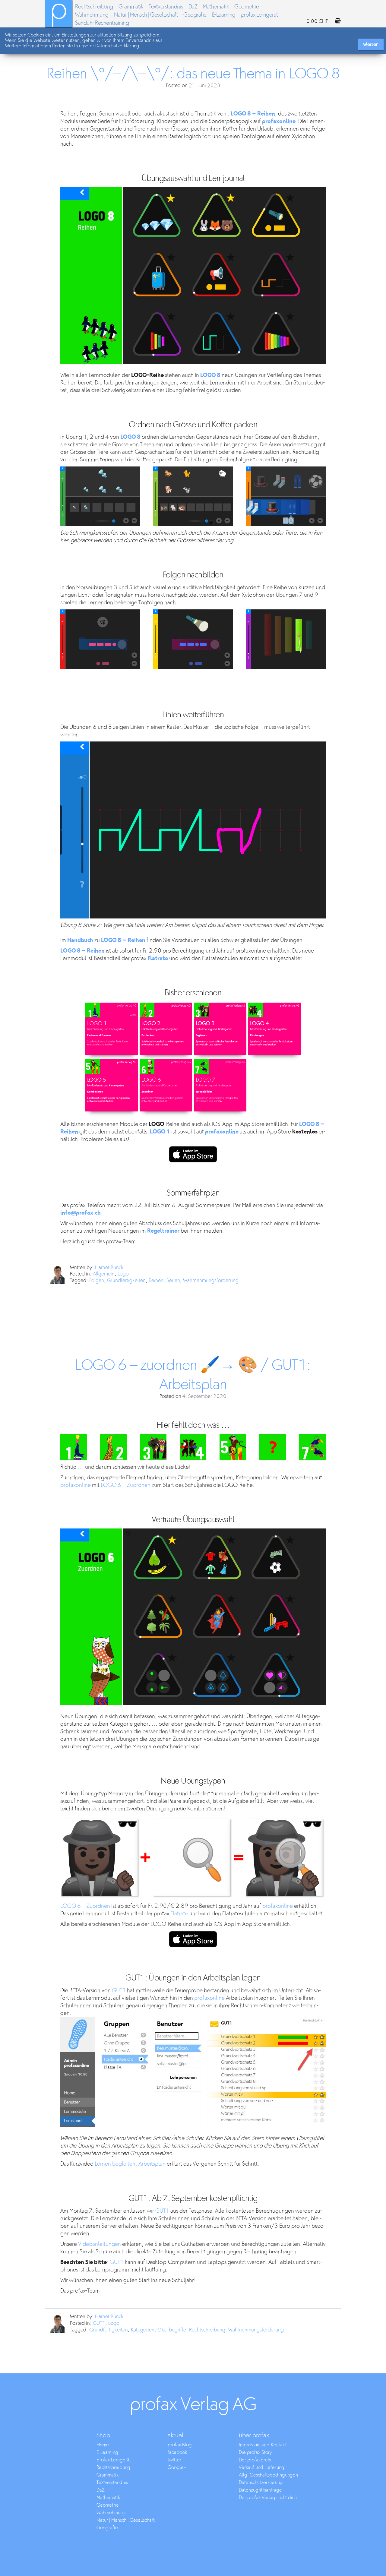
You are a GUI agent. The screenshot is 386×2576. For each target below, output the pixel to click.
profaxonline (76, 1485)
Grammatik (131, 7)
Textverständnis (166, 7)
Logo (123, 1274)
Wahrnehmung (92, 15)
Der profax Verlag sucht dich (268, 2498)
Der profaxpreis (255, 2460)
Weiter (371, 44)
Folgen (97, 1281)
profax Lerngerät (259, 15)
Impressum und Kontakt (263, 2445)
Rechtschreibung (94, 7)
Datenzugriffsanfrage (260, 2490)
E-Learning (224, 15)
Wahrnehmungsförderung (211, 1281)
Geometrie (247, 7)
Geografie (195, 15)
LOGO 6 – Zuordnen (126, 1485)
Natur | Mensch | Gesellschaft (146, 15)
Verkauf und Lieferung (262, 2468)
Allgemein (104, 1274)
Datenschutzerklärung (261, 2483)
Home (103, 2445)
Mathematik (216, 7)
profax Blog (180, 2445)
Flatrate (179, 1914)
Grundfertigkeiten (126, 1281)
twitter (174, 2460)
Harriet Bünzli (109, 1268)
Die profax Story (255, 2453)
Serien (173, 1281)
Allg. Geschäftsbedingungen (268, 2475)
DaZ (193, 7)
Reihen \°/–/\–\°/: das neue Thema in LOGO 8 (193, 74)
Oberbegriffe (172, 2330)
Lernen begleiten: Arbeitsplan (130, 2164)
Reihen (156, 1281)
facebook (177, 2453)
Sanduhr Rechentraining (102, 23)
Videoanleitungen (100, 2244)
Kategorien (143, 2330)
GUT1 (119, 1991)
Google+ (177, 2468)
